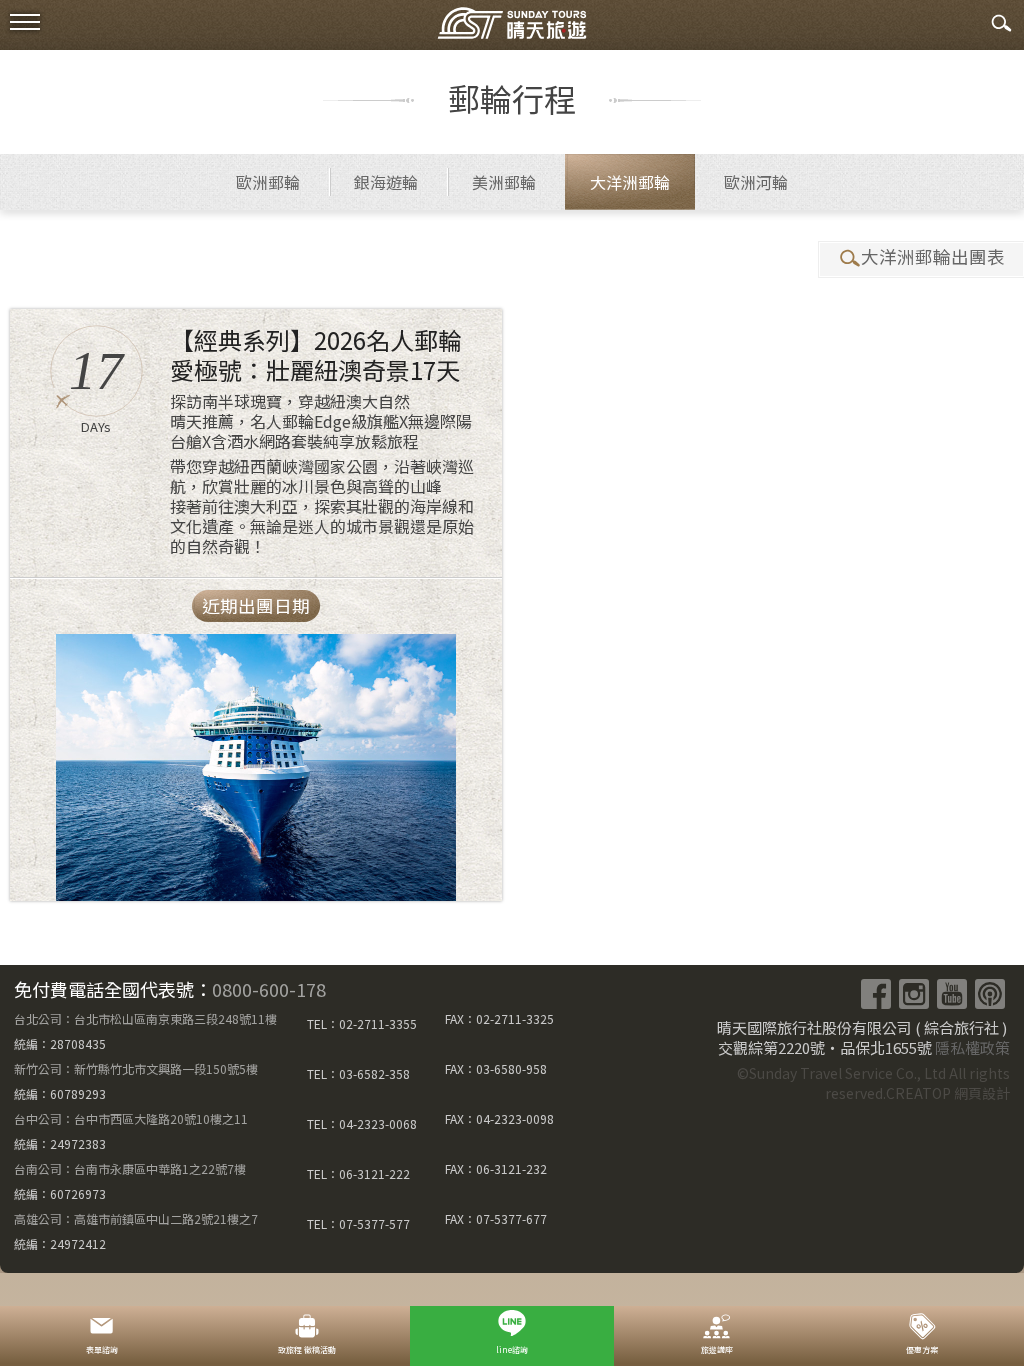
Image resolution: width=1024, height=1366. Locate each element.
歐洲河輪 (756, 182)
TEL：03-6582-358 (358, 1073)
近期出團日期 (256, 605)
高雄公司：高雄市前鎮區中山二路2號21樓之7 (136, 1218)
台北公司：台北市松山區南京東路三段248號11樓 (145, 1018)
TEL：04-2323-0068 (362, 1123)
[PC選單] (25, 22)
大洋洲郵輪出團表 (933, 256)
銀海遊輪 (386, 182)
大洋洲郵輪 (630, 182)
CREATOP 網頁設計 (948, 1093)
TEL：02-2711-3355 (362, 1023)
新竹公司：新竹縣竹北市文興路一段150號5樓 (136, 1068)
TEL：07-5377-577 (358, 1223)
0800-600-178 (269, 989)
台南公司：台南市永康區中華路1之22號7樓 (130, 1168)
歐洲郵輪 (268, 182)
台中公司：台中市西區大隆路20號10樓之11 (131, 1118)
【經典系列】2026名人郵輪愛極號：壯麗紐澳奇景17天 (316, 354)
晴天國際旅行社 (512, 27)
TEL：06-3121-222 (358, 1173)
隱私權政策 (972, 1047)
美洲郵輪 (504, 182)
